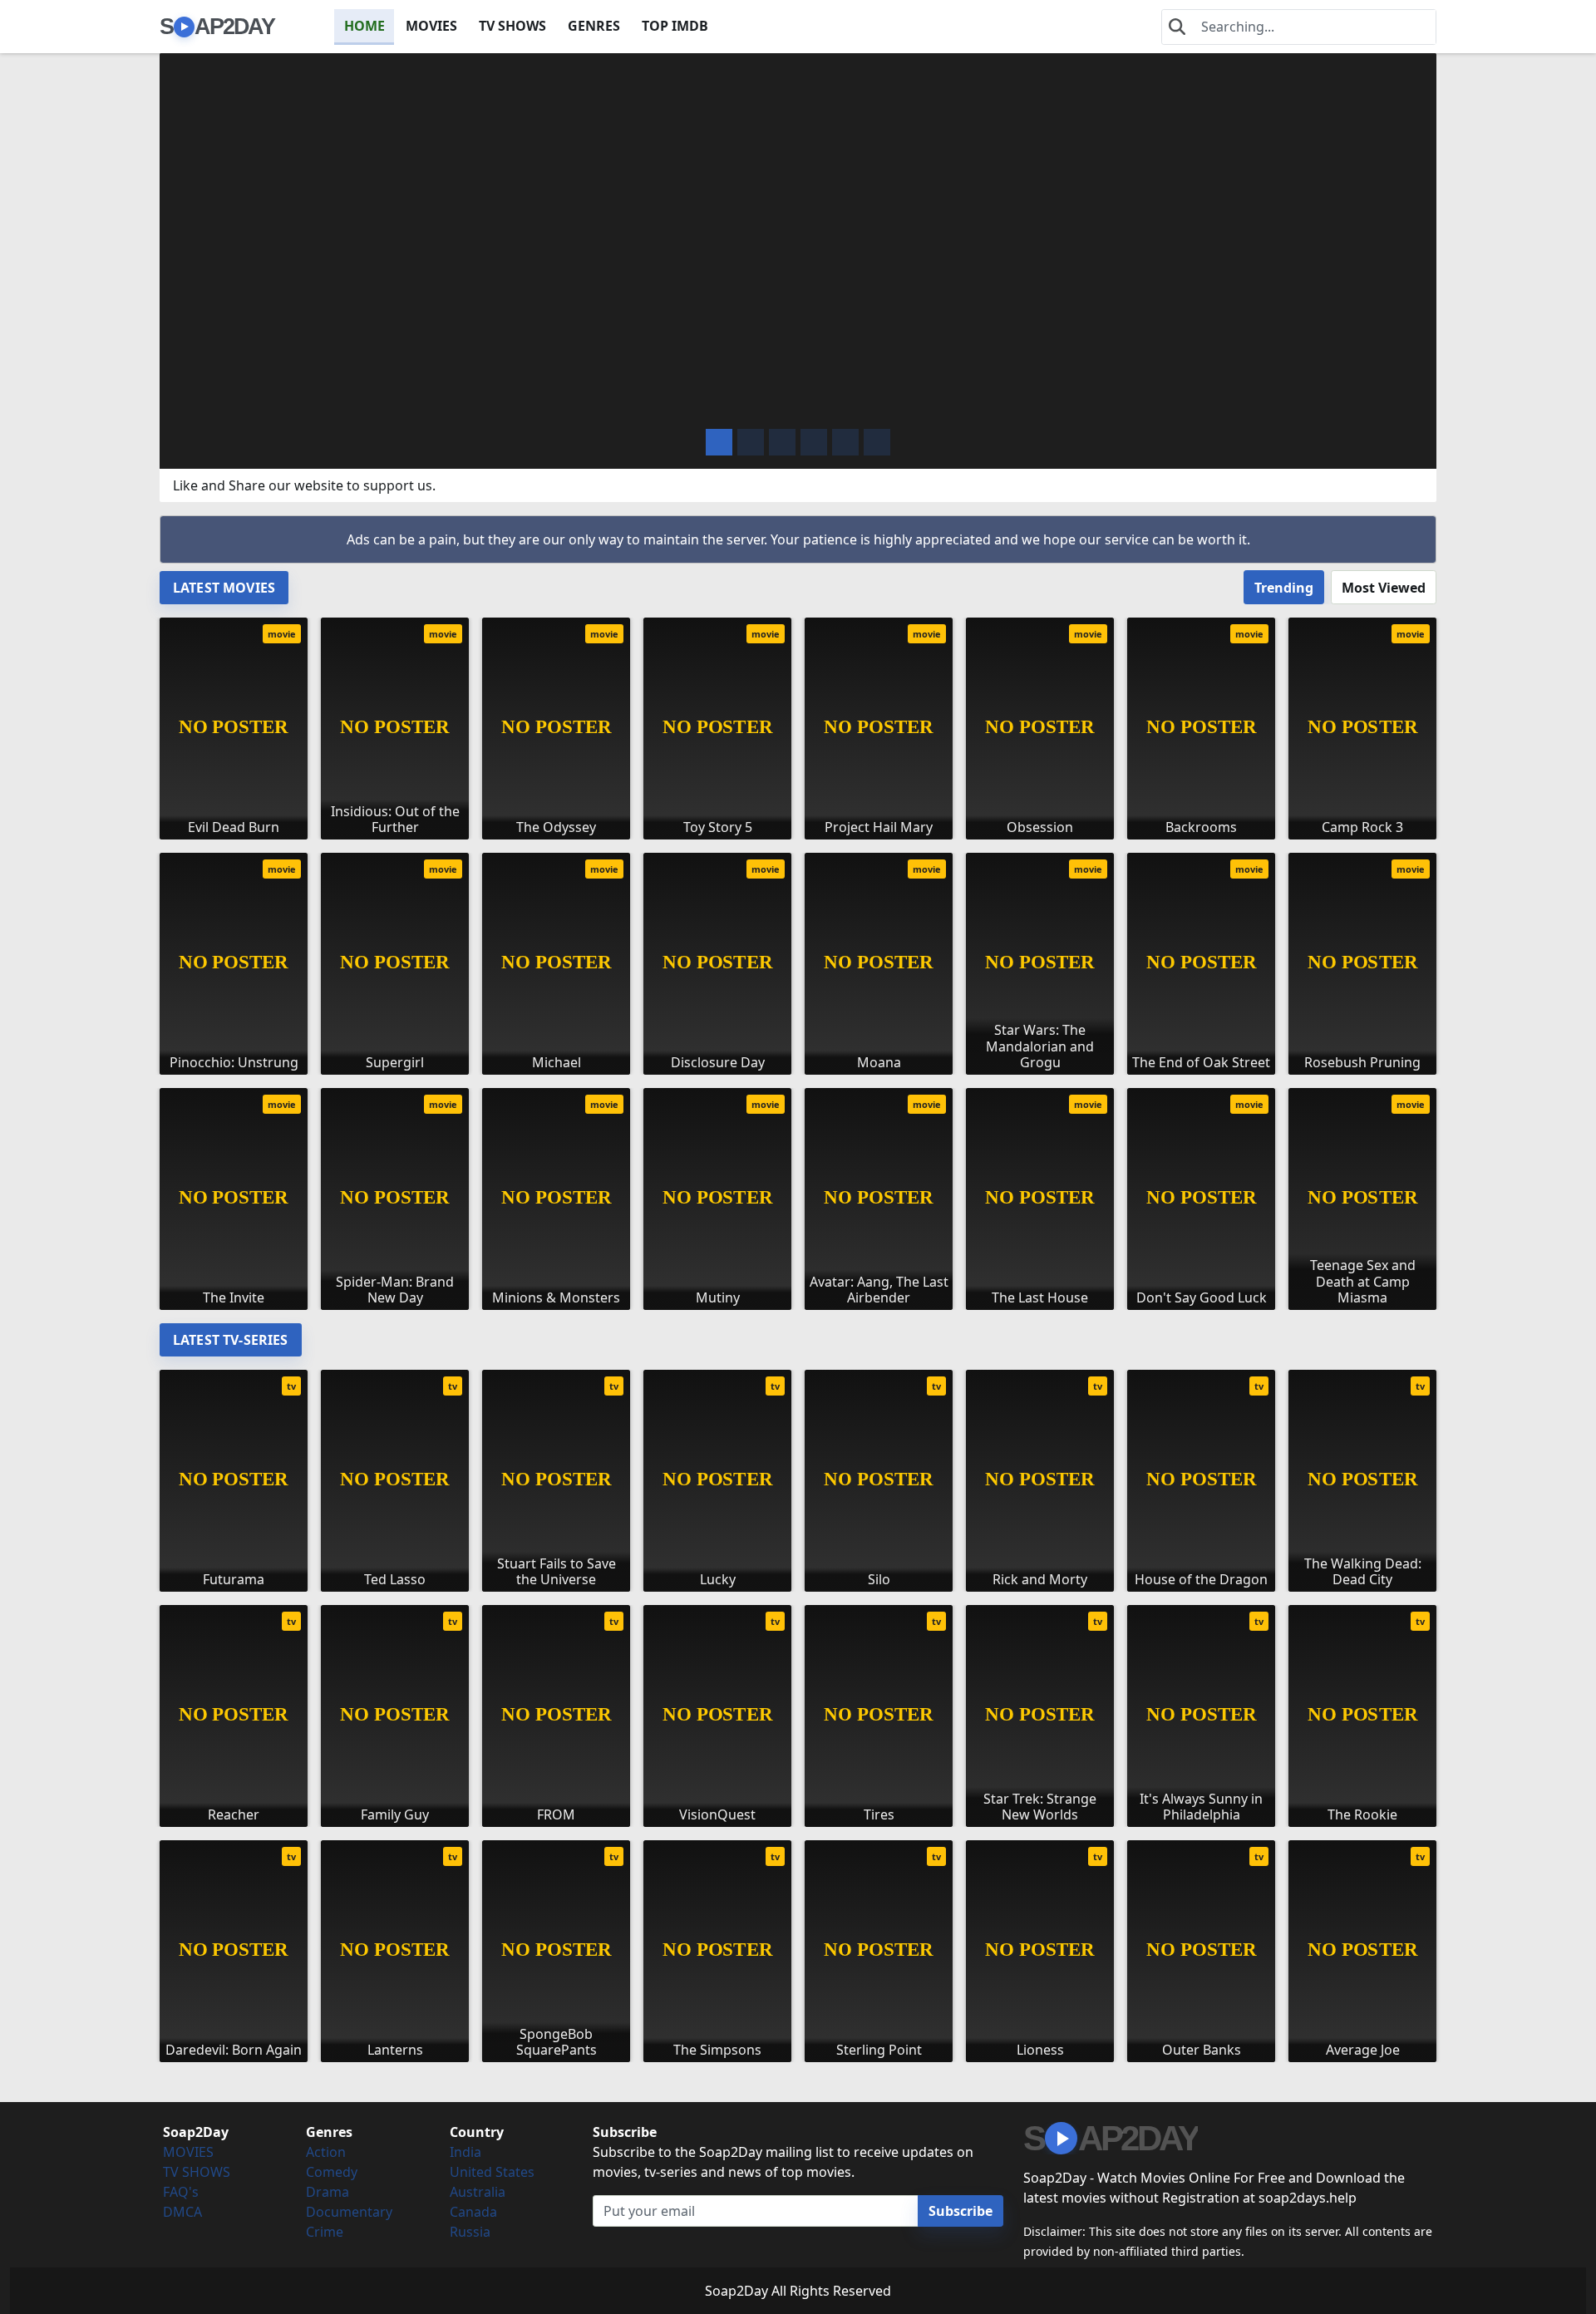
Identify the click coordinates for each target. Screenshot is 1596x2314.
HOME (365, 26)
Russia (470, 2232)
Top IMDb (675, 26)
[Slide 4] (845, 442)
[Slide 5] (877, 442)
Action (326, 2152)
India (465, 2152)
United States (492, 2172)
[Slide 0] (719, 442)
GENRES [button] (594, 26)
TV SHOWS (512, 26)
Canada (473, 2212)
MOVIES (431, 26)
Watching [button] (283, 403)
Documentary (349, 2212)
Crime (325, 2232)
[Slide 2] (782, 442)
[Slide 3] (814, 442)
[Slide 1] (751, 442)
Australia (478, 2192)
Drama (328, 2192)
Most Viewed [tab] (1384, 588)
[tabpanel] (798, 957)
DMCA (182, 2212)
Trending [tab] (1284, 588)
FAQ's (181, 2192)
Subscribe (961, 2211)
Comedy (332, 2172)
